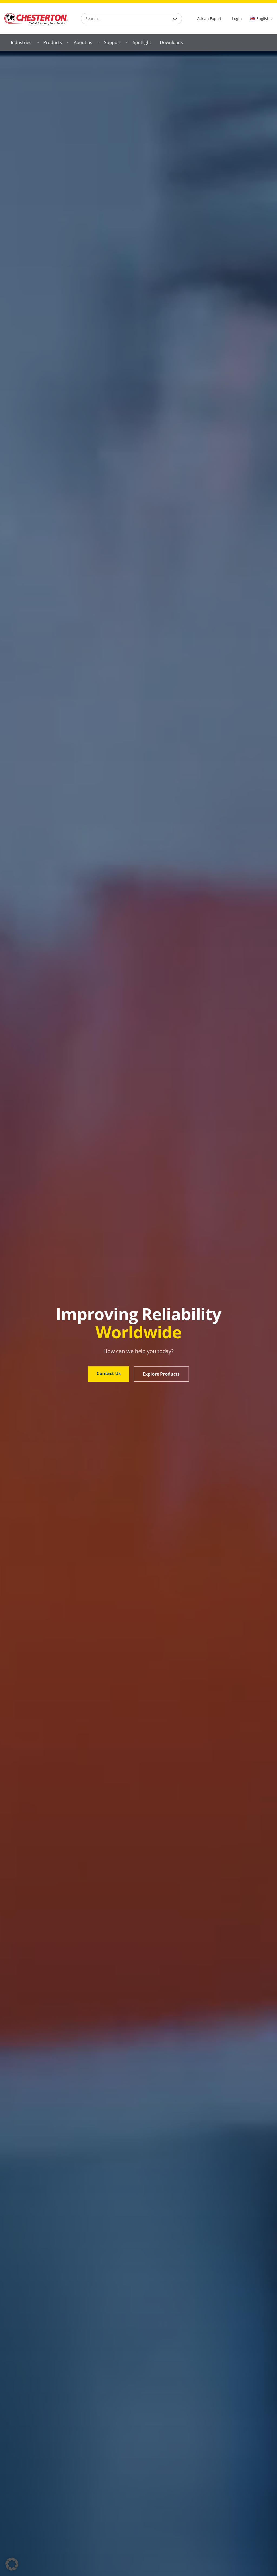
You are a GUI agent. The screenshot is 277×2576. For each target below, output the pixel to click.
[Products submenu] (68, 42)
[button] (12, 2564)
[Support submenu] (127, 42)
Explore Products (161, 1374)
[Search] (175, 19)
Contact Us (109, 1373)
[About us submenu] (98, 42)
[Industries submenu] (38, 42)
